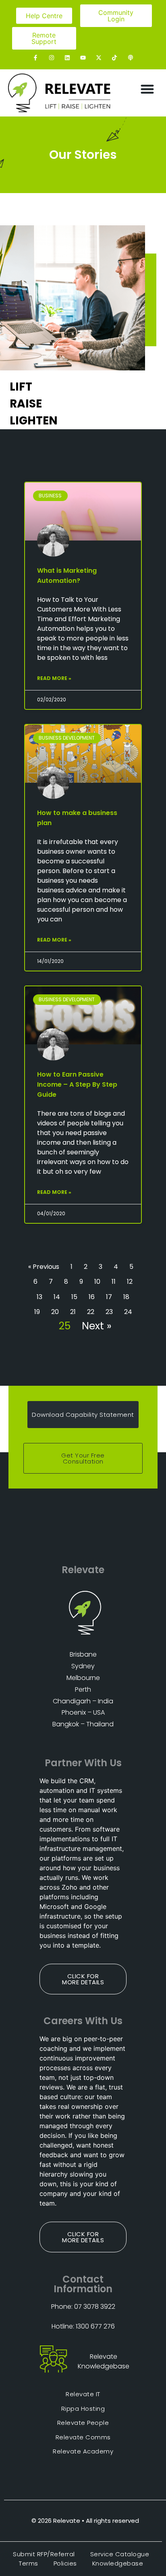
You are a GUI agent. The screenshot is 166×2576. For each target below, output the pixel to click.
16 (92, 1297)
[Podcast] (130, 57)
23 (109, 1312)
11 (114, 1282)
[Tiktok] (115, 57)
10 (97, 1282)
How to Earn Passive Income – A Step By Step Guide (77, 1084)
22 (91, 1312)
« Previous (44, 1267)
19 (37, 1312)
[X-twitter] (99, 57)
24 (128, 1312)
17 (109, 1297)
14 (57, 1297)
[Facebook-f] (36, 57)
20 (55, 1312)
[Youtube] (83, 57)
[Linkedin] (67, 57)
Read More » (54, 678)
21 (73, 1312)
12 (130, 1282)
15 (74, 1297)
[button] (147, 89)
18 (126, 1297)
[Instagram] (51, 57)
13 (39, 1297)
